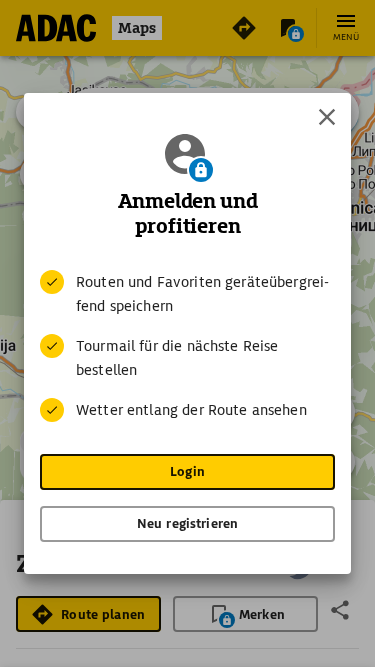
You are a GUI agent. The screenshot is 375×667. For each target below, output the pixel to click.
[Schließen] (327, 117)
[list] (187, 346)
